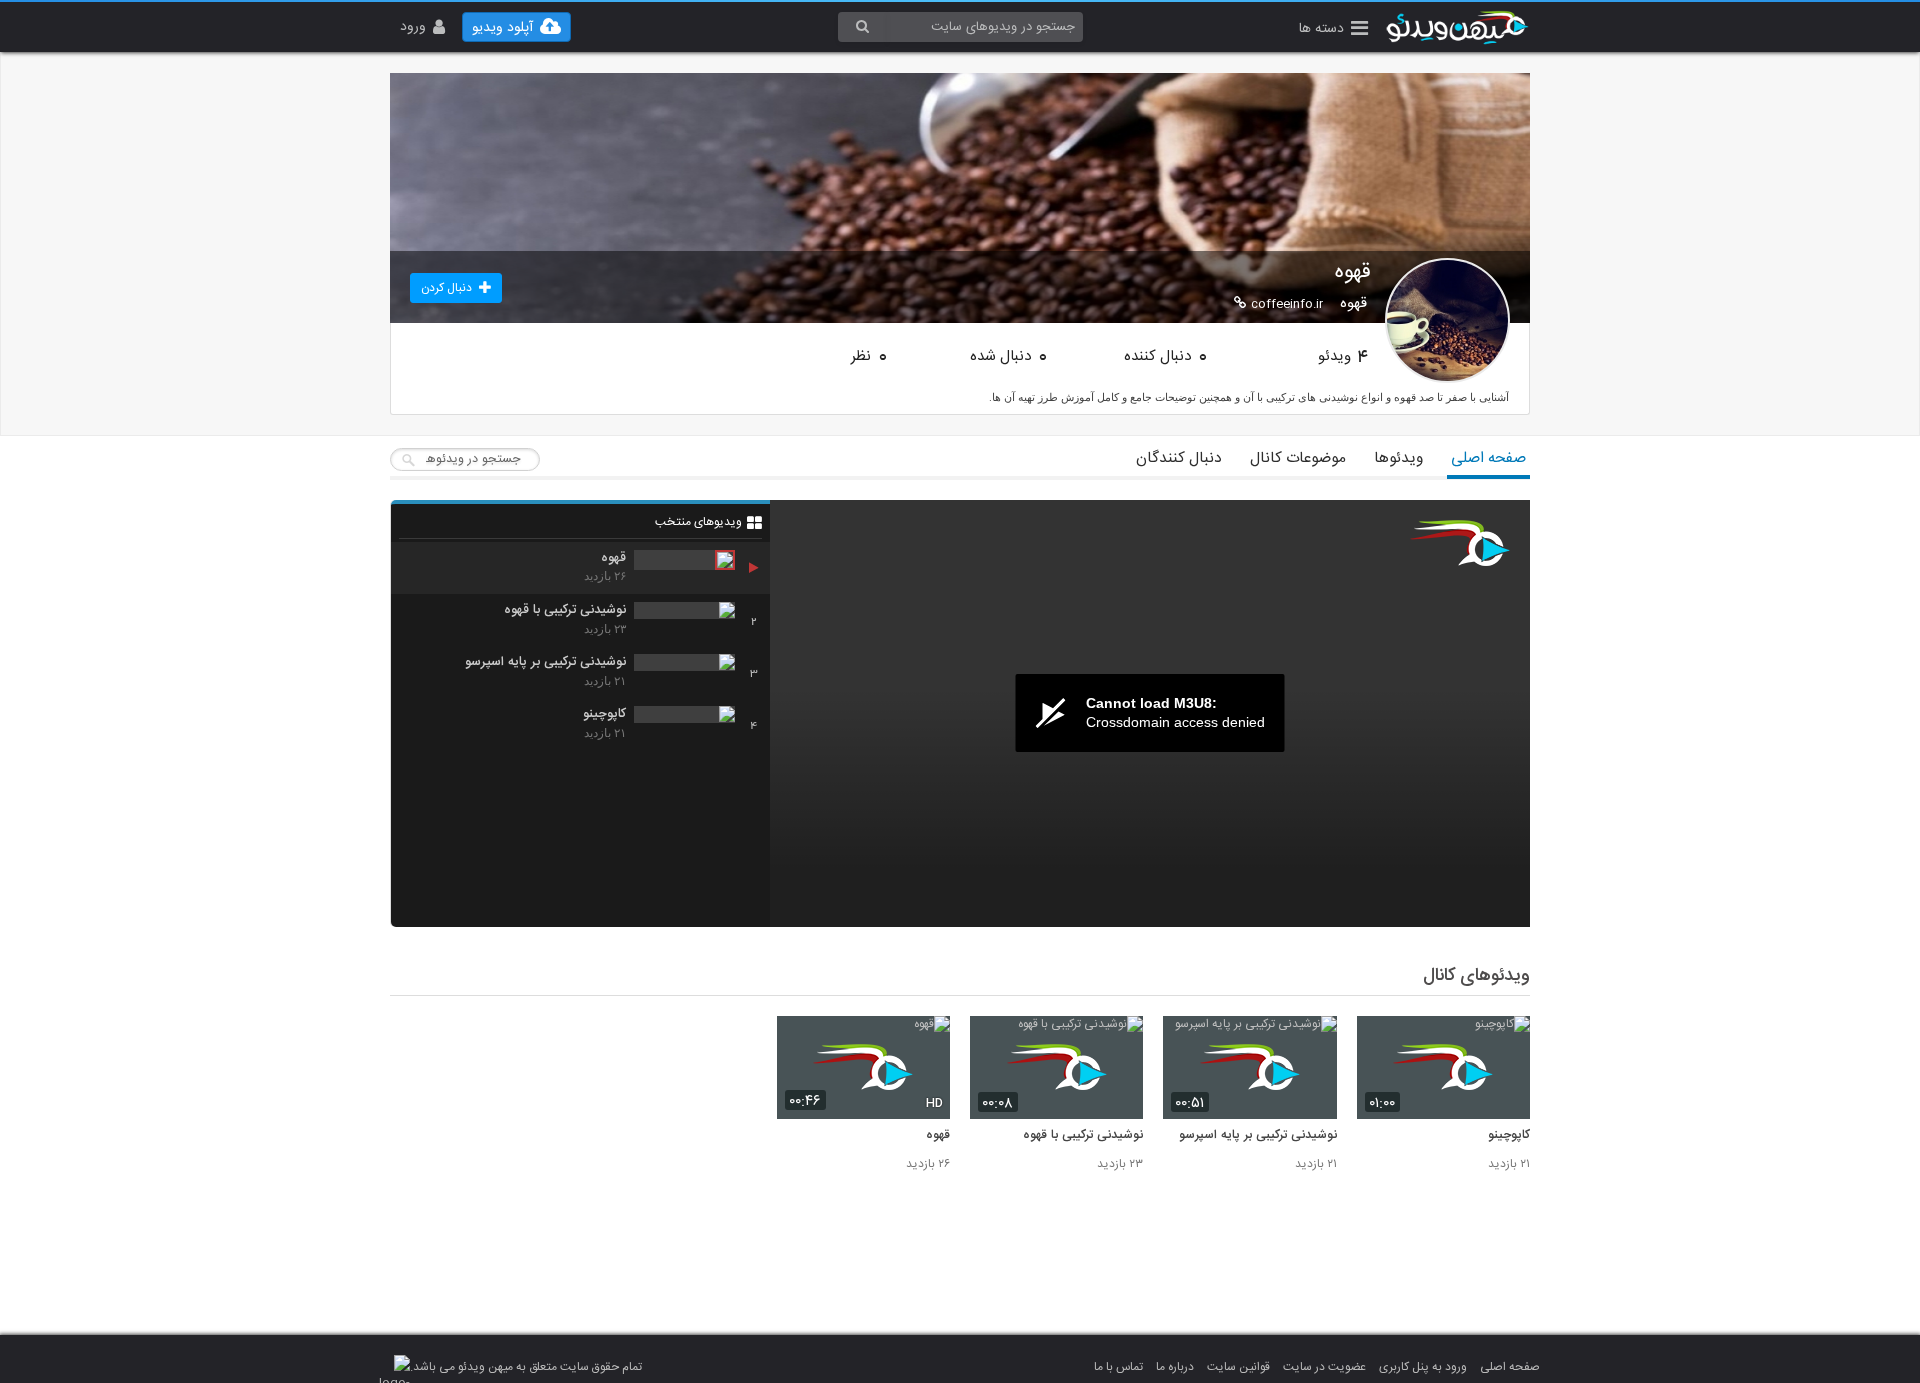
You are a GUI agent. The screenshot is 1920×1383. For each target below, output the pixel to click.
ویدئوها (1398, 458)
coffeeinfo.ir (1287, 304)
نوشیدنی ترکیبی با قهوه (1083, 1136)
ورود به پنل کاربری (1423, 1367)
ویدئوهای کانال (1476, 976)
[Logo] (1460, 543)
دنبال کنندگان (1179, 458)
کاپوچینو (1509, 1136)
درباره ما (1175, 1367)
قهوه (938, 1136)
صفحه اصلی (1488, 458)
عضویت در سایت (1324, 1367)
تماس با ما (1118, 1367)
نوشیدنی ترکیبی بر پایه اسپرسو (1257, 1136)
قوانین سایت (1238, 1367)
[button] (1333, 30)
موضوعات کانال (1298, 458)
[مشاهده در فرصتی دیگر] (1505, 1042)
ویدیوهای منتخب (698, 522)
